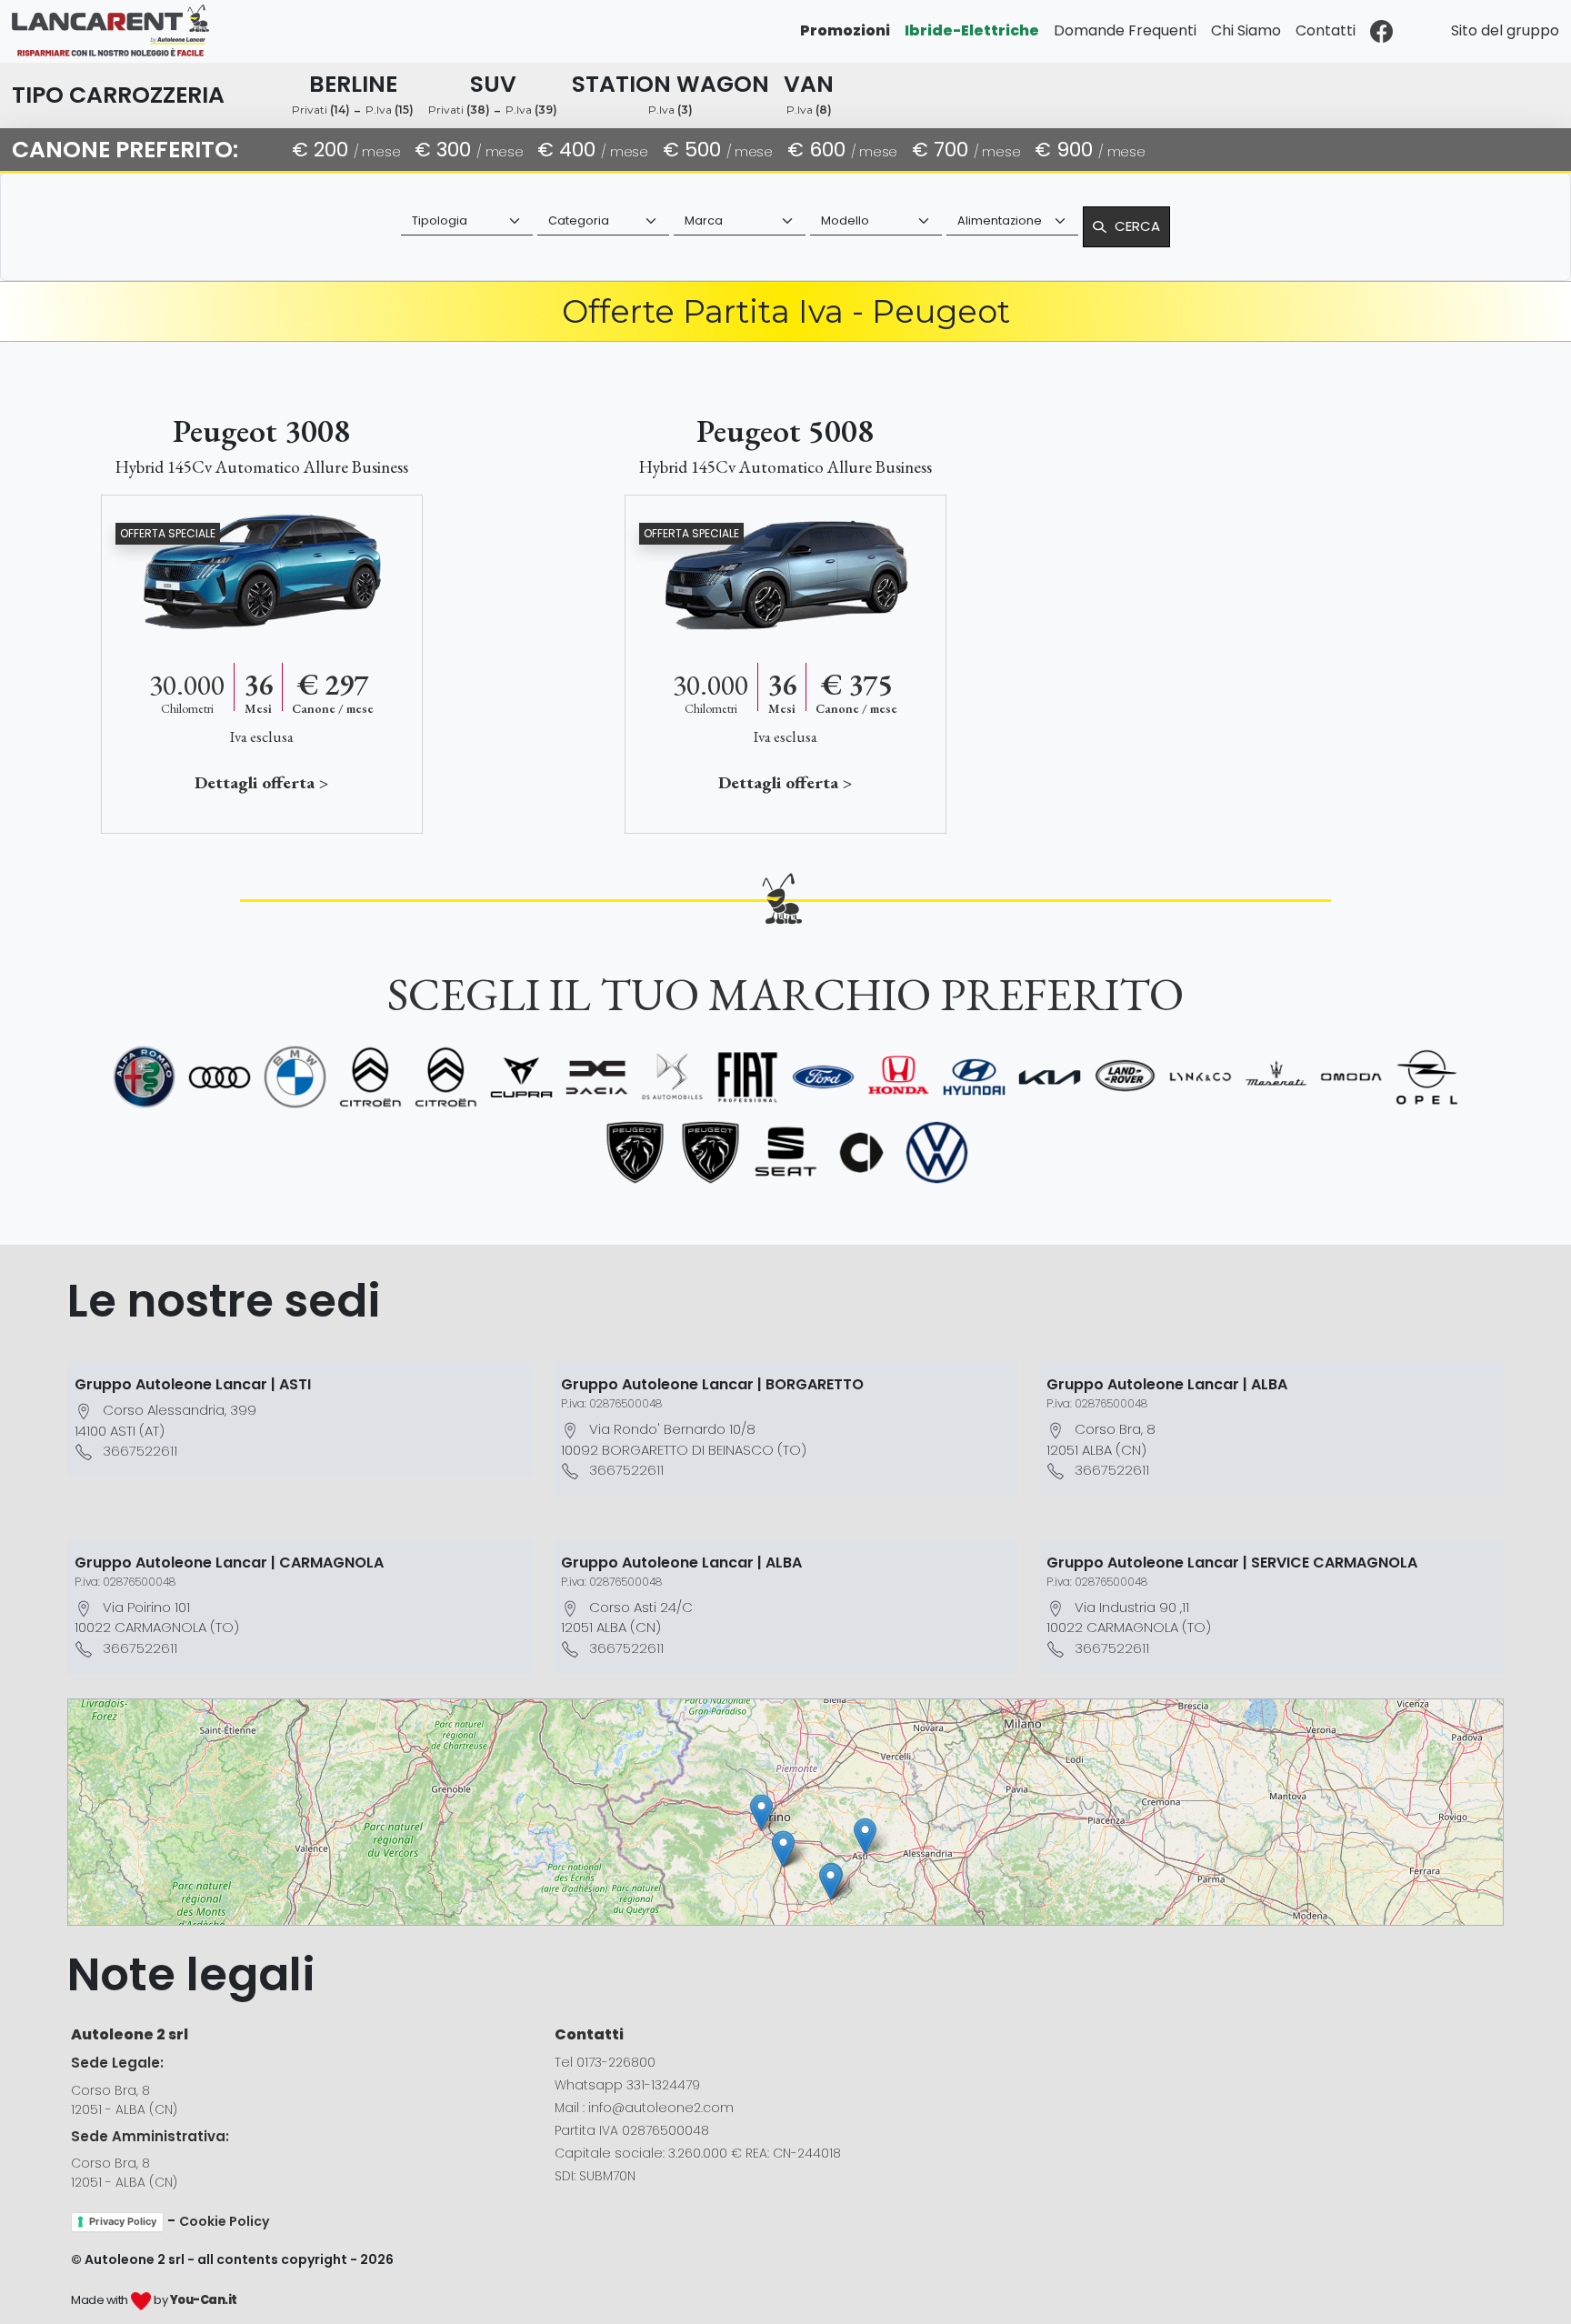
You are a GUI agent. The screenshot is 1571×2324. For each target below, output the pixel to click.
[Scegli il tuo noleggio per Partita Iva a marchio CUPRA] (521, 1077)
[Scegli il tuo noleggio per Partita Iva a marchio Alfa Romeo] (144, 1077)
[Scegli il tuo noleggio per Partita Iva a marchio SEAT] (786, 1152)
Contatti (1326, 30)
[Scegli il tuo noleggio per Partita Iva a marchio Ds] (672, 1077)
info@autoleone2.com (661, 2108)
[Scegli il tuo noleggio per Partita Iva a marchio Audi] (220, 1077)
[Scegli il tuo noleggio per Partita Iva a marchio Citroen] (370, 1077)
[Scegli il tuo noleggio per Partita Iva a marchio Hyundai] (974, 1077)
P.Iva (390, 110)
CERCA (1137, 226)
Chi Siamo (1246, 30)
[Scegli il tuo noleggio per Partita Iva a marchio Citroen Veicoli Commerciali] (446, 1077)
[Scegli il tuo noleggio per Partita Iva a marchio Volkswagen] (937, 1152)
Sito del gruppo (1505, 30)
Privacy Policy (123, 2221)
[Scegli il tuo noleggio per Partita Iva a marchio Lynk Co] (1201, 1077)
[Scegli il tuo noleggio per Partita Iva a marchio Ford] (823, 1077)
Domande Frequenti (1125, 30)
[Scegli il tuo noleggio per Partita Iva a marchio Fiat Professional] (748, 1077)
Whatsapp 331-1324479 (627, 2085)
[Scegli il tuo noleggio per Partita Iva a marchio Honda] (899, 1077)
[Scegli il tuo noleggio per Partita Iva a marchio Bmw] (295, 1077)
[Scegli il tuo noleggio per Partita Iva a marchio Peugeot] (635, 1152)
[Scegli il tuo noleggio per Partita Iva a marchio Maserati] (1276, 1077)
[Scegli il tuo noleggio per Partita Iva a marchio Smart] (861, 1152)
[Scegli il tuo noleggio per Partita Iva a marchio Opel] (1427, 1077)
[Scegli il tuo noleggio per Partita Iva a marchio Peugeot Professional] (710, 1152)
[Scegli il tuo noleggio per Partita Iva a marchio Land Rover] (1125, 1077)
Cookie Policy (224, 2221)
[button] (865, 1836)
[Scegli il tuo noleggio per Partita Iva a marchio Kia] (1050, 1077)
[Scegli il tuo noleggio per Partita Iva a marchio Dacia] (597, 1077)
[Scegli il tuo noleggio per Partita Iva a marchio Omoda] (1351, 1077)
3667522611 (140, 1451)
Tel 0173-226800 (605, 2062)
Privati (321, 110)
